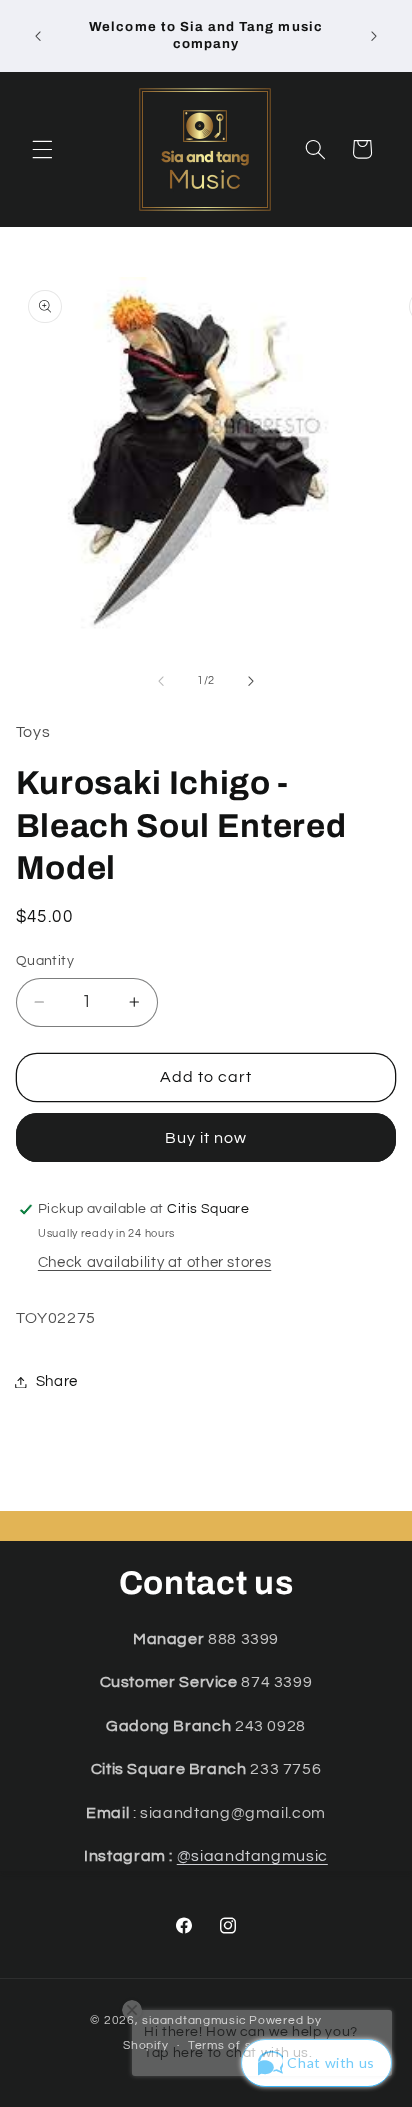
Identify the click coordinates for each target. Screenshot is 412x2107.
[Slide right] (251, 681)
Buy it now (206, 1138)
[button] (42, 149)
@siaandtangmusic (252, 1856)
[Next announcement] (374, 36)
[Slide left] (161, 681)
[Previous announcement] (38, 36)
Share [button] (57, 1381)
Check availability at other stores (154, 1262)
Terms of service (238, 2045)
